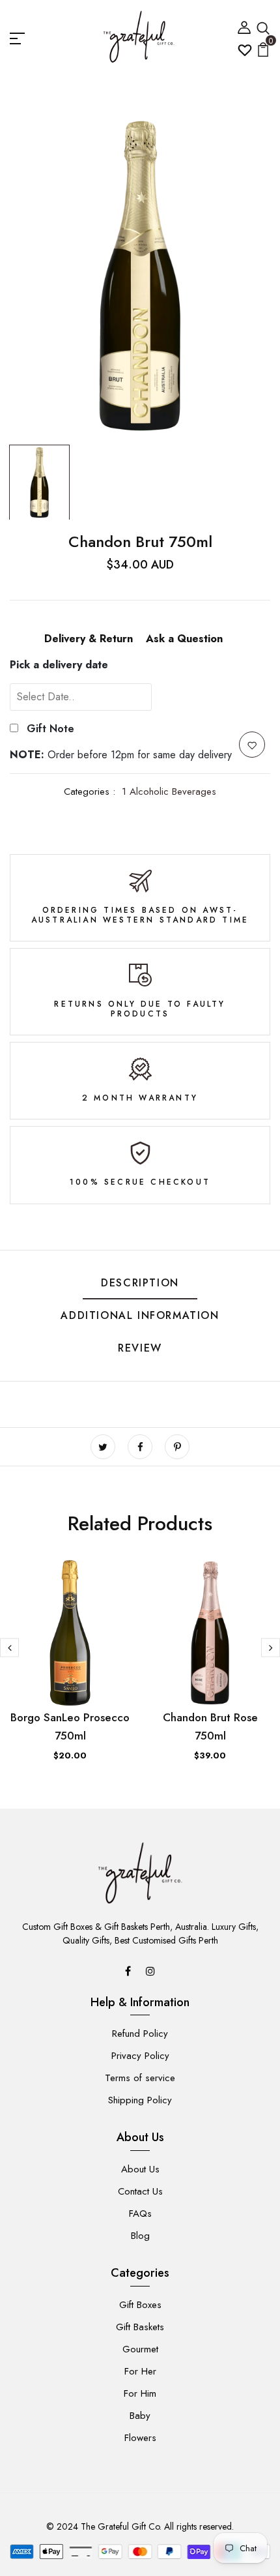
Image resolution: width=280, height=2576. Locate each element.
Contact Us (140, 2191)
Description (140, 1283)
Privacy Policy (140, 2056)
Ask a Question (184, 639)
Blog (140, 2236)
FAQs (140, 2213)
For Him (140, 2393)
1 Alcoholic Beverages (169, 792)
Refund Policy (140, 2034)
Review (140, 1348)
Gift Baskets (140, 2327)
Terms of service (140, 2078)
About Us (140, 2169)
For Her (140, 2371)
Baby (140, 2416)
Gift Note (50, 729)
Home (23, 85)
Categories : (90, 792)
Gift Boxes (140, 2305)
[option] (140, 276)
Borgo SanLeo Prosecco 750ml (70, 1726)
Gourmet (140, 2349)
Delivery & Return (89, 639)
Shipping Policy (140, 2100)
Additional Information (140, 1315)
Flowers (140, 2438)
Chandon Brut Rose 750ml (210, 1726)
